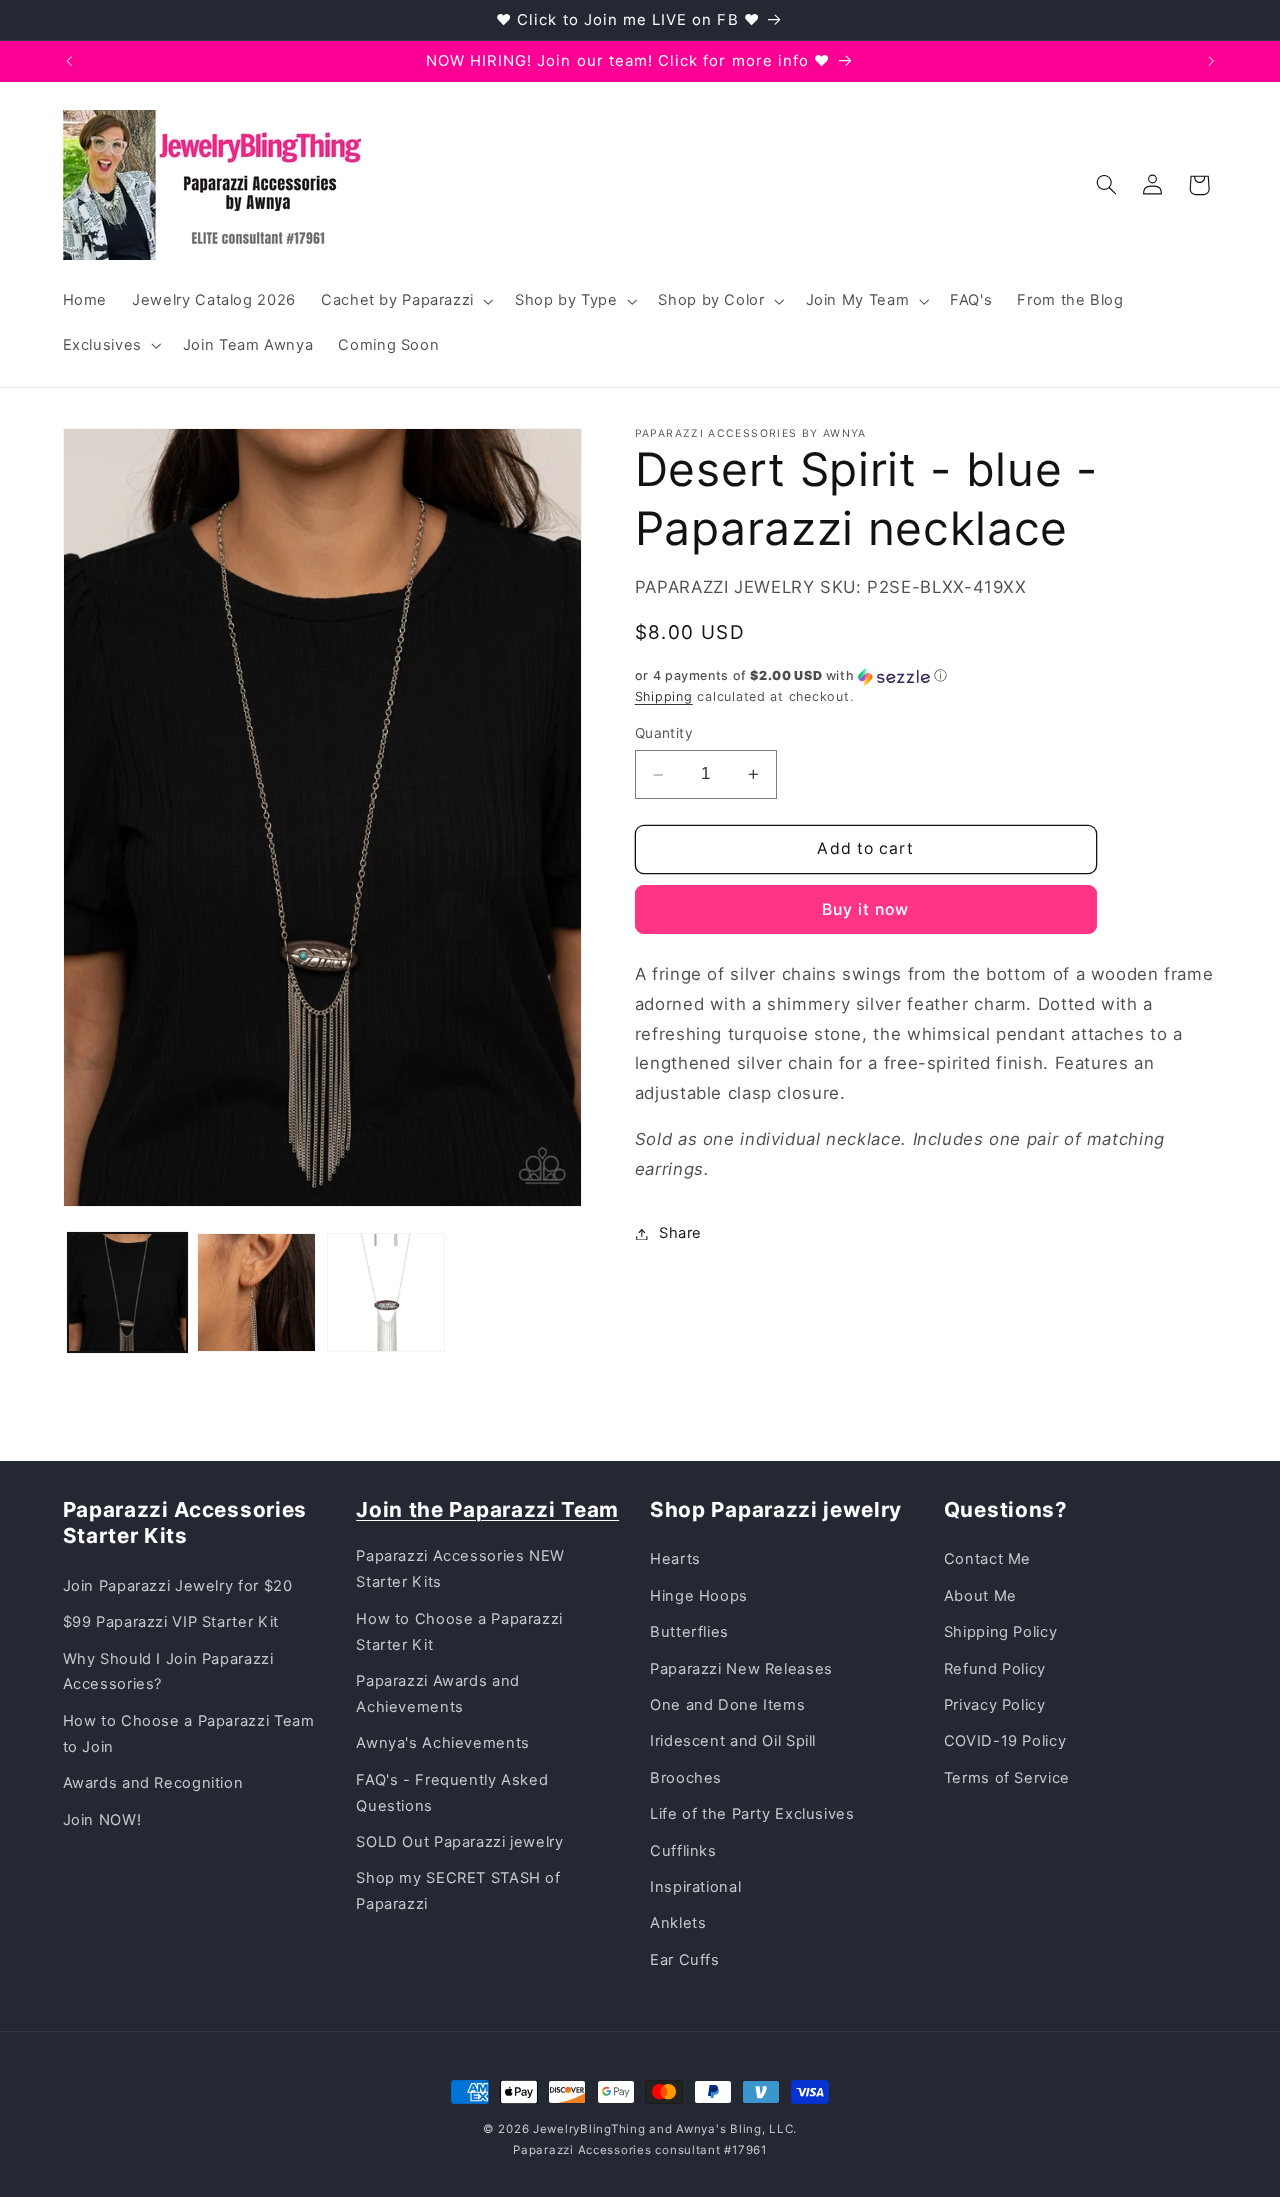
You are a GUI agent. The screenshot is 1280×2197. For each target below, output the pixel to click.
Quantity (664, 734)
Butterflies (689, 1632)
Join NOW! (102, 1820)
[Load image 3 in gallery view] (386, 1292)
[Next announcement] (1211, 61)
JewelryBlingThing (589, 2129)
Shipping (664, 696)
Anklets (678, 1923)
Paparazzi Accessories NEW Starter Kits (460, 1569)
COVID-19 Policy (1005, 1741)
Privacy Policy (995, 1705)
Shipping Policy (1000, 1632)
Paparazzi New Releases (741, 1669)
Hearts (675, 1559)
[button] (405, 301)
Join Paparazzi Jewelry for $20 (178, 1586)
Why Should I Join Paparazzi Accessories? (168, 1672)
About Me (980, 1596)
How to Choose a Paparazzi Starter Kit (459, 1632)
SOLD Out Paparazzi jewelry (459, 1842)
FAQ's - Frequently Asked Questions (452, 1793)
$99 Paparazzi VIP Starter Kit (171, 1622)
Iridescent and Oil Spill (733, 1741)
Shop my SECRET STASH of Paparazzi (458, 1891)
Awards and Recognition (153, 1783)
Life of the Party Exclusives (752, 1814)
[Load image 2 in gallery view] (256, 1292)
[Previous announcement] (69, 61)
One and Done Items (727, 1705)
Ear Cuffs (685, 1960)
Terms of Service (1007, 1778)
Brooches (686, 1778)
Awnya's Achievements (443, 1743)
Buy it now (866, 909)
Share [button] (680, 1233)
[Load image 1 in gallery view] (127, 1292)
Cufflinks (683, 1851)
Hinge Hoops (699, 1596)
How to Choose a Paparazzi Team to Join (189, 1734)
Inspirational (695, 1887)
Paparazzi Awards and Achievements (438, 1694)
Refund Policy (995, 1669)
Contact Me (987, 1559)
